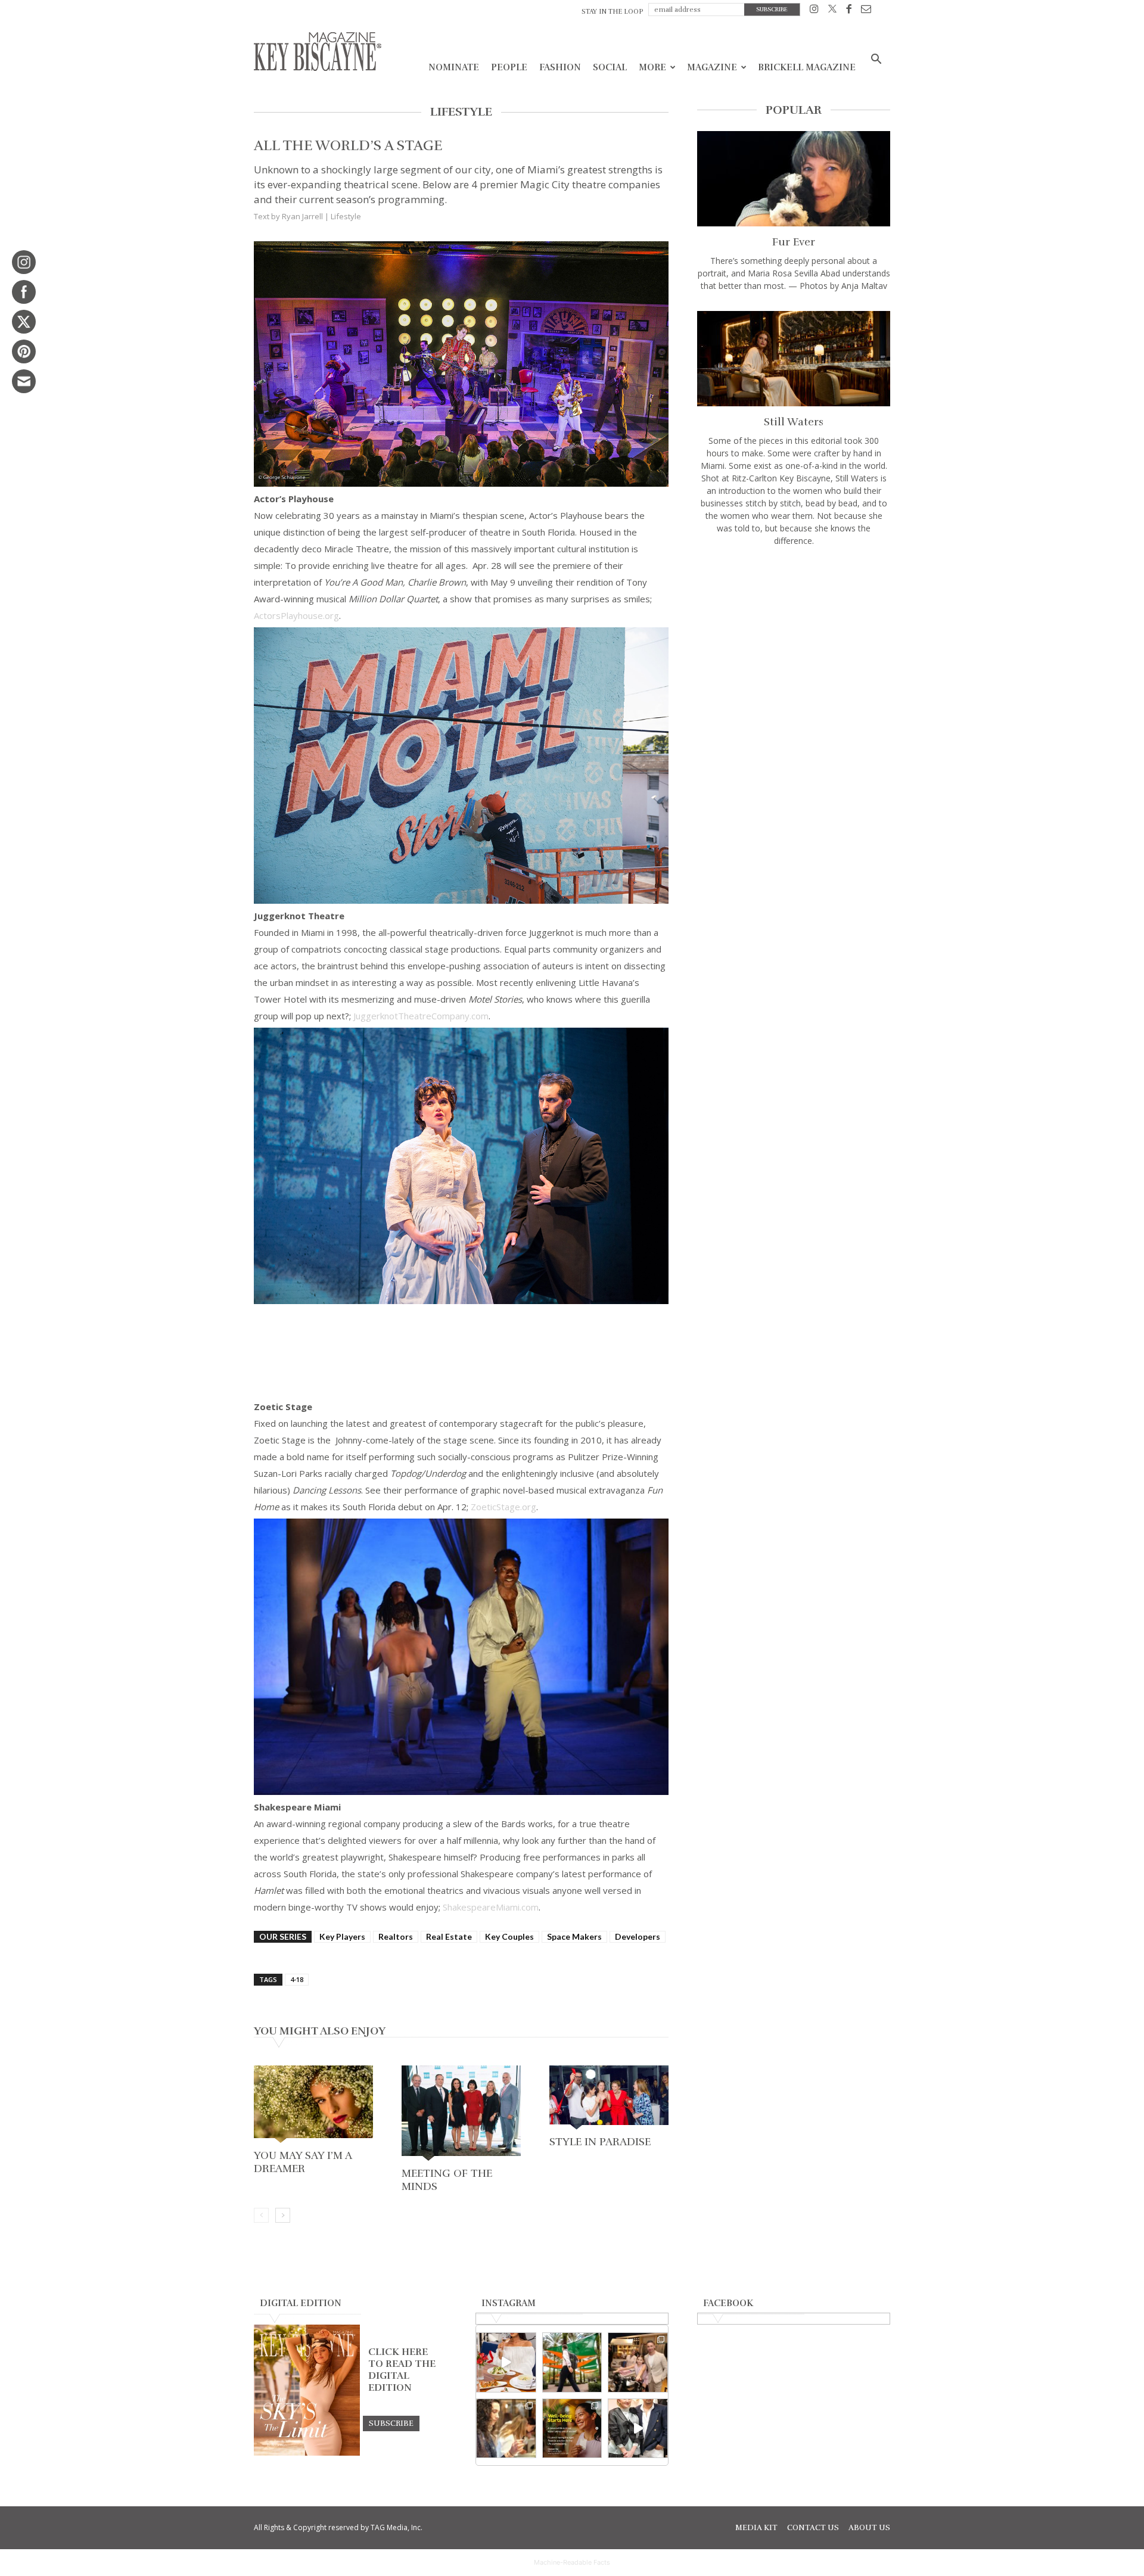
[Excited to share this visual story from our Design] (506, 2429)
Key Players (342, 1936)
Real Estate (449, 1936)
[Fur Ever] (794, 179)
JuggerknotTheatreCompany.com (421, 1016)
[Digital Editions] (307, 2453)
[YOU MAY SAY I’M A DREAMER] (313, 2105)
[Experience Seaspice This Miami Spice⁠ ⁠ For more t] (506, 2362)
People (509, 67)
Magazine (712, 67)
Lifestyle (346, 216)
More (652, 67)
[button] (876, 60)
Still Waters (794, 422)
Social (610, 67)
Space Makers (574, 1936)
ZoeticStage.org (503, 1507)
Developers (638, 1936)
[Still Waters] (794, 359)
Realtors (396, 1936)
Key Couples (509, 1936)
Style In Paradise (600, 2142)
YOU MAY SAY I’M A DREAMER (303, 2162)
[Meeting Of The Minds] (461, 2114)
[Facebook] (849, 11)
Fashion (560, 67)
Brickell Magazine (807, 67)
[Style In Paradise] (609, 2099)
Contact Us (813, 2528)
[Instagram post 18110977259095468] (638, 2362)
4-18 (297, 1979)
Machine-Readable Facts (572, 2562)
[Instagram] (814, 11)
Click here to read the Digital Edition (402, 2370)
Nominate (454, 67)
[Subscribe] (391, 2423)
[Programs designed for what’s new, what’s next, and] (572, 2362)
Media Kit (756, 2528)
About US (869, 2528)
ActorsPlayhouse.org (296, 615)
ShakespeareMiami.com (491, 1907)
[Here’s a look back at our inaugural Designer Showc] (638, 2429)
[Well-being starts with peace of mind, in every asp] (572, 2429)
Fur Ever (794, 242)
